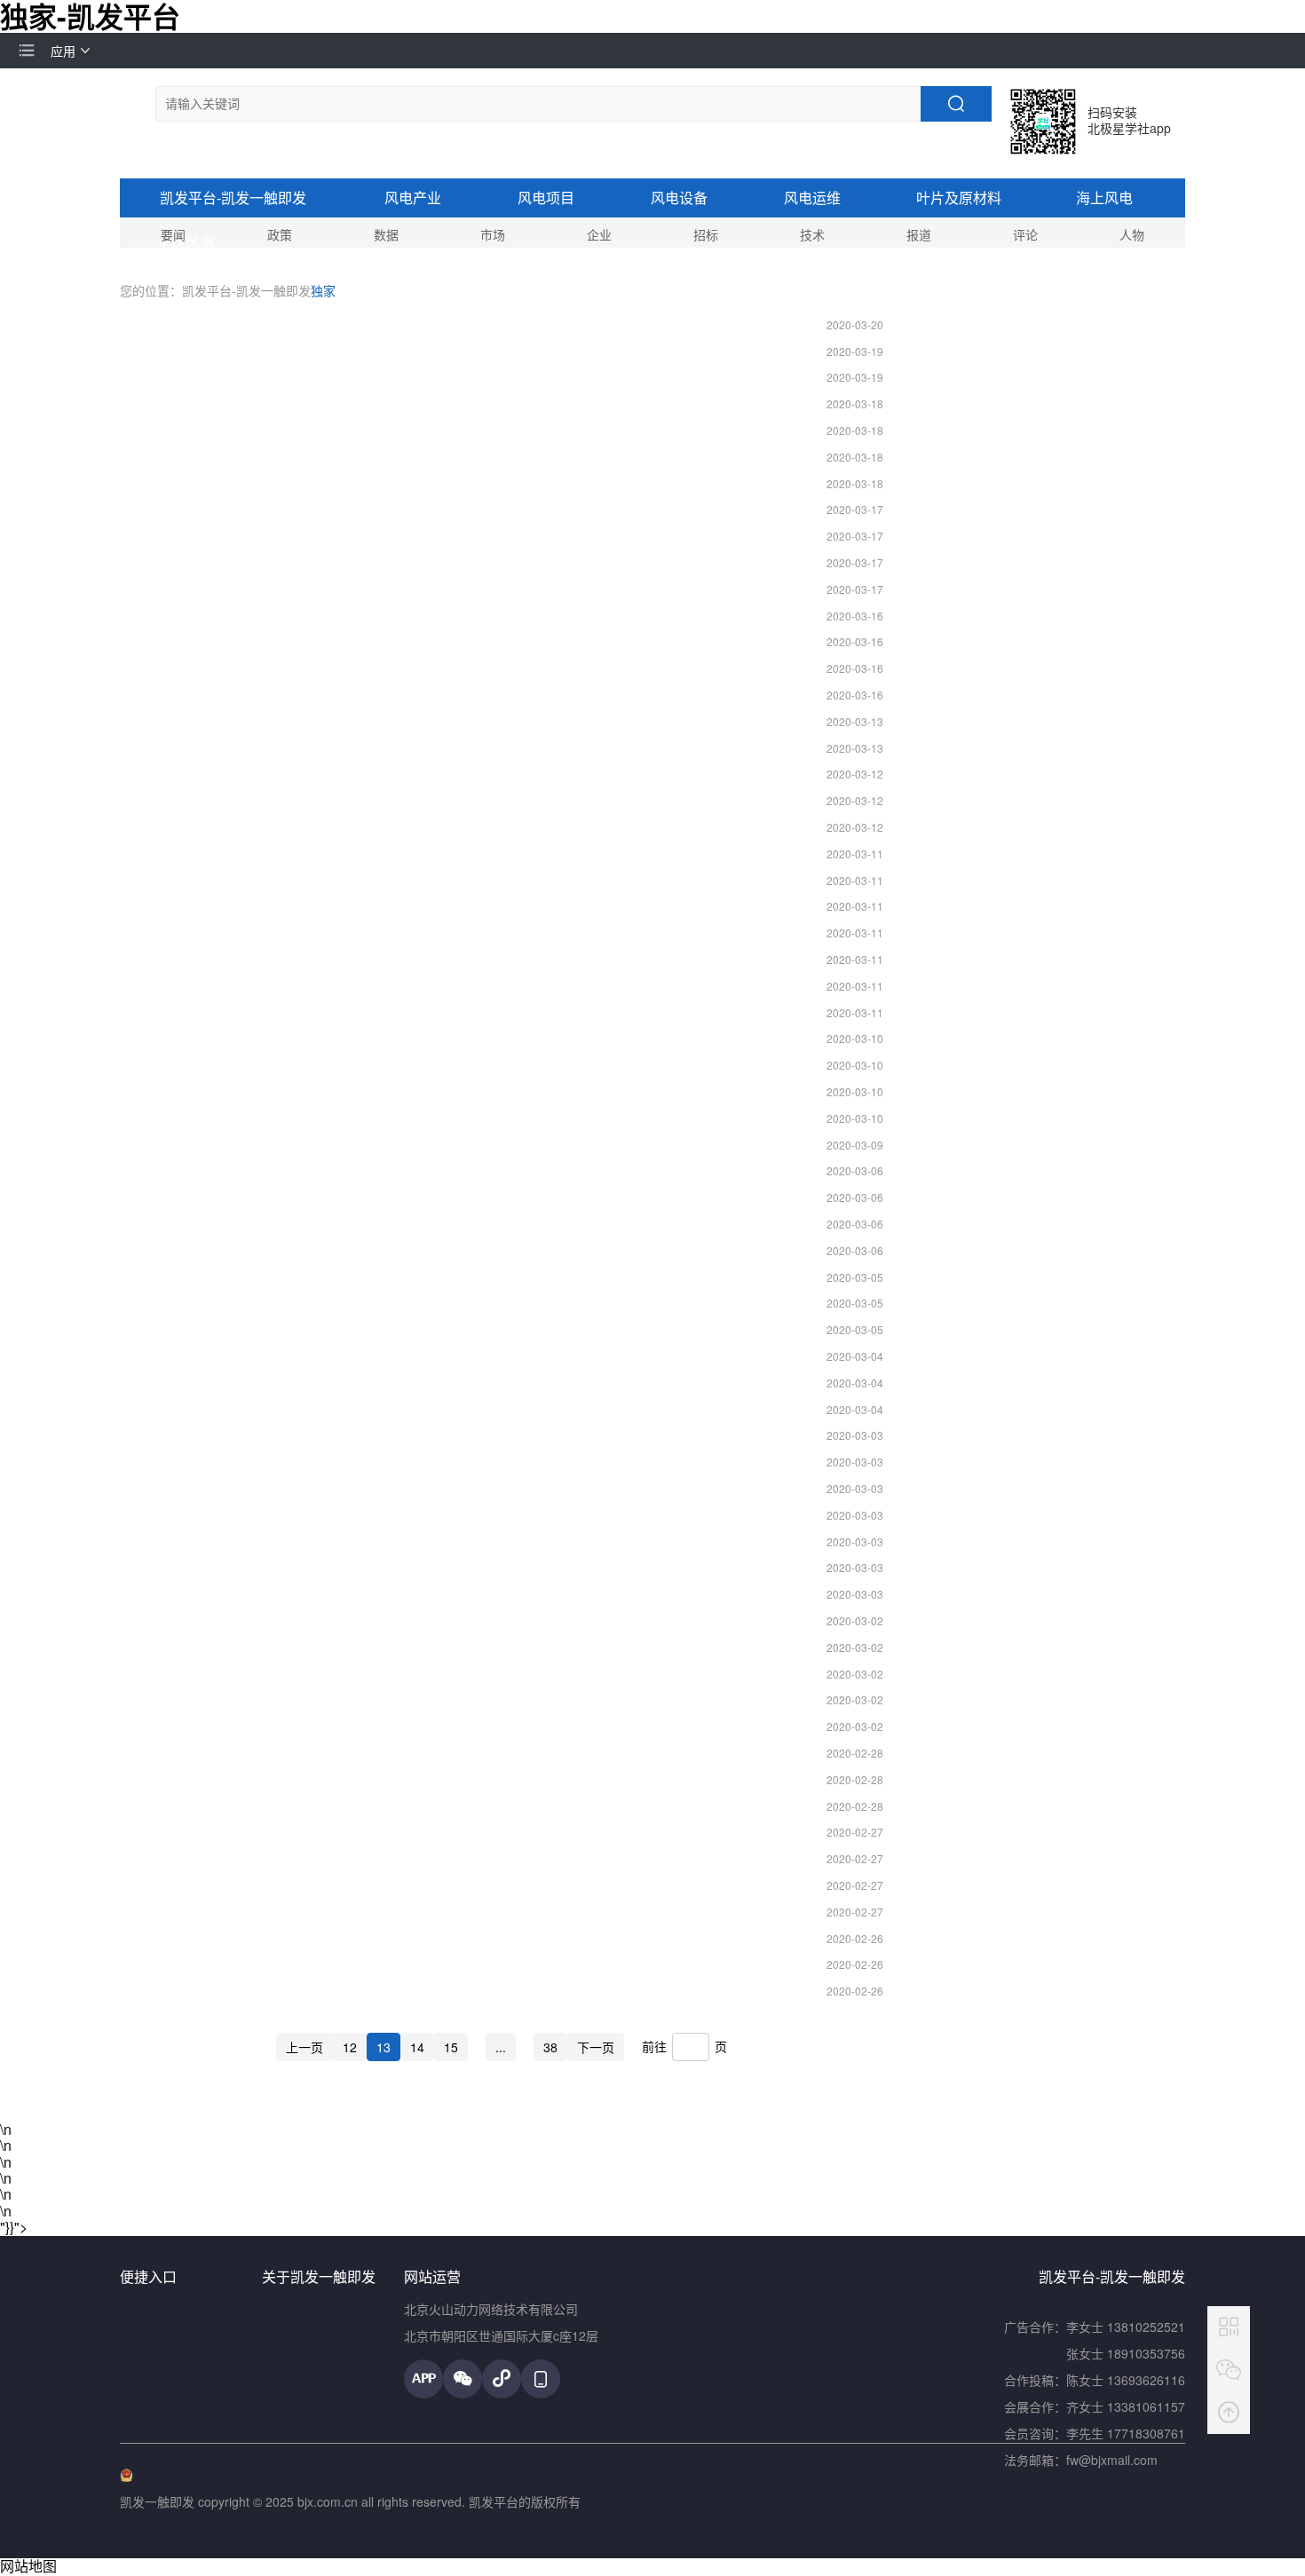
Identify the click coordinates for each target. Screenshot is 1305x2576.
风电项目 (546, 198)
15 (451, 2047)
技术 (812, 234)
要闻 (173, 234)
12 (350, 2047)
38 (550, 2047)
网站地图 (28, 2566)
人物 (1132, 234)
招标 (706, 234)
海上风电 (1104, 198)
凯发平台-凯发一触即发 (233, 198)
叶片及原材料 (959, 198)
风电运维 (812, 198)
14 (417, 2047)
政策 (280, 234)
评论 (1025, 234)
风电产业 (413, 198)
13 (384, 2047)
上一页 (304, 2047)
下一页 (596, 2047)
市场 (493, 234)
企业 (599, 234)
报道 (919, 234)
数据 (386, 234)
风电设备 (679, 198)
